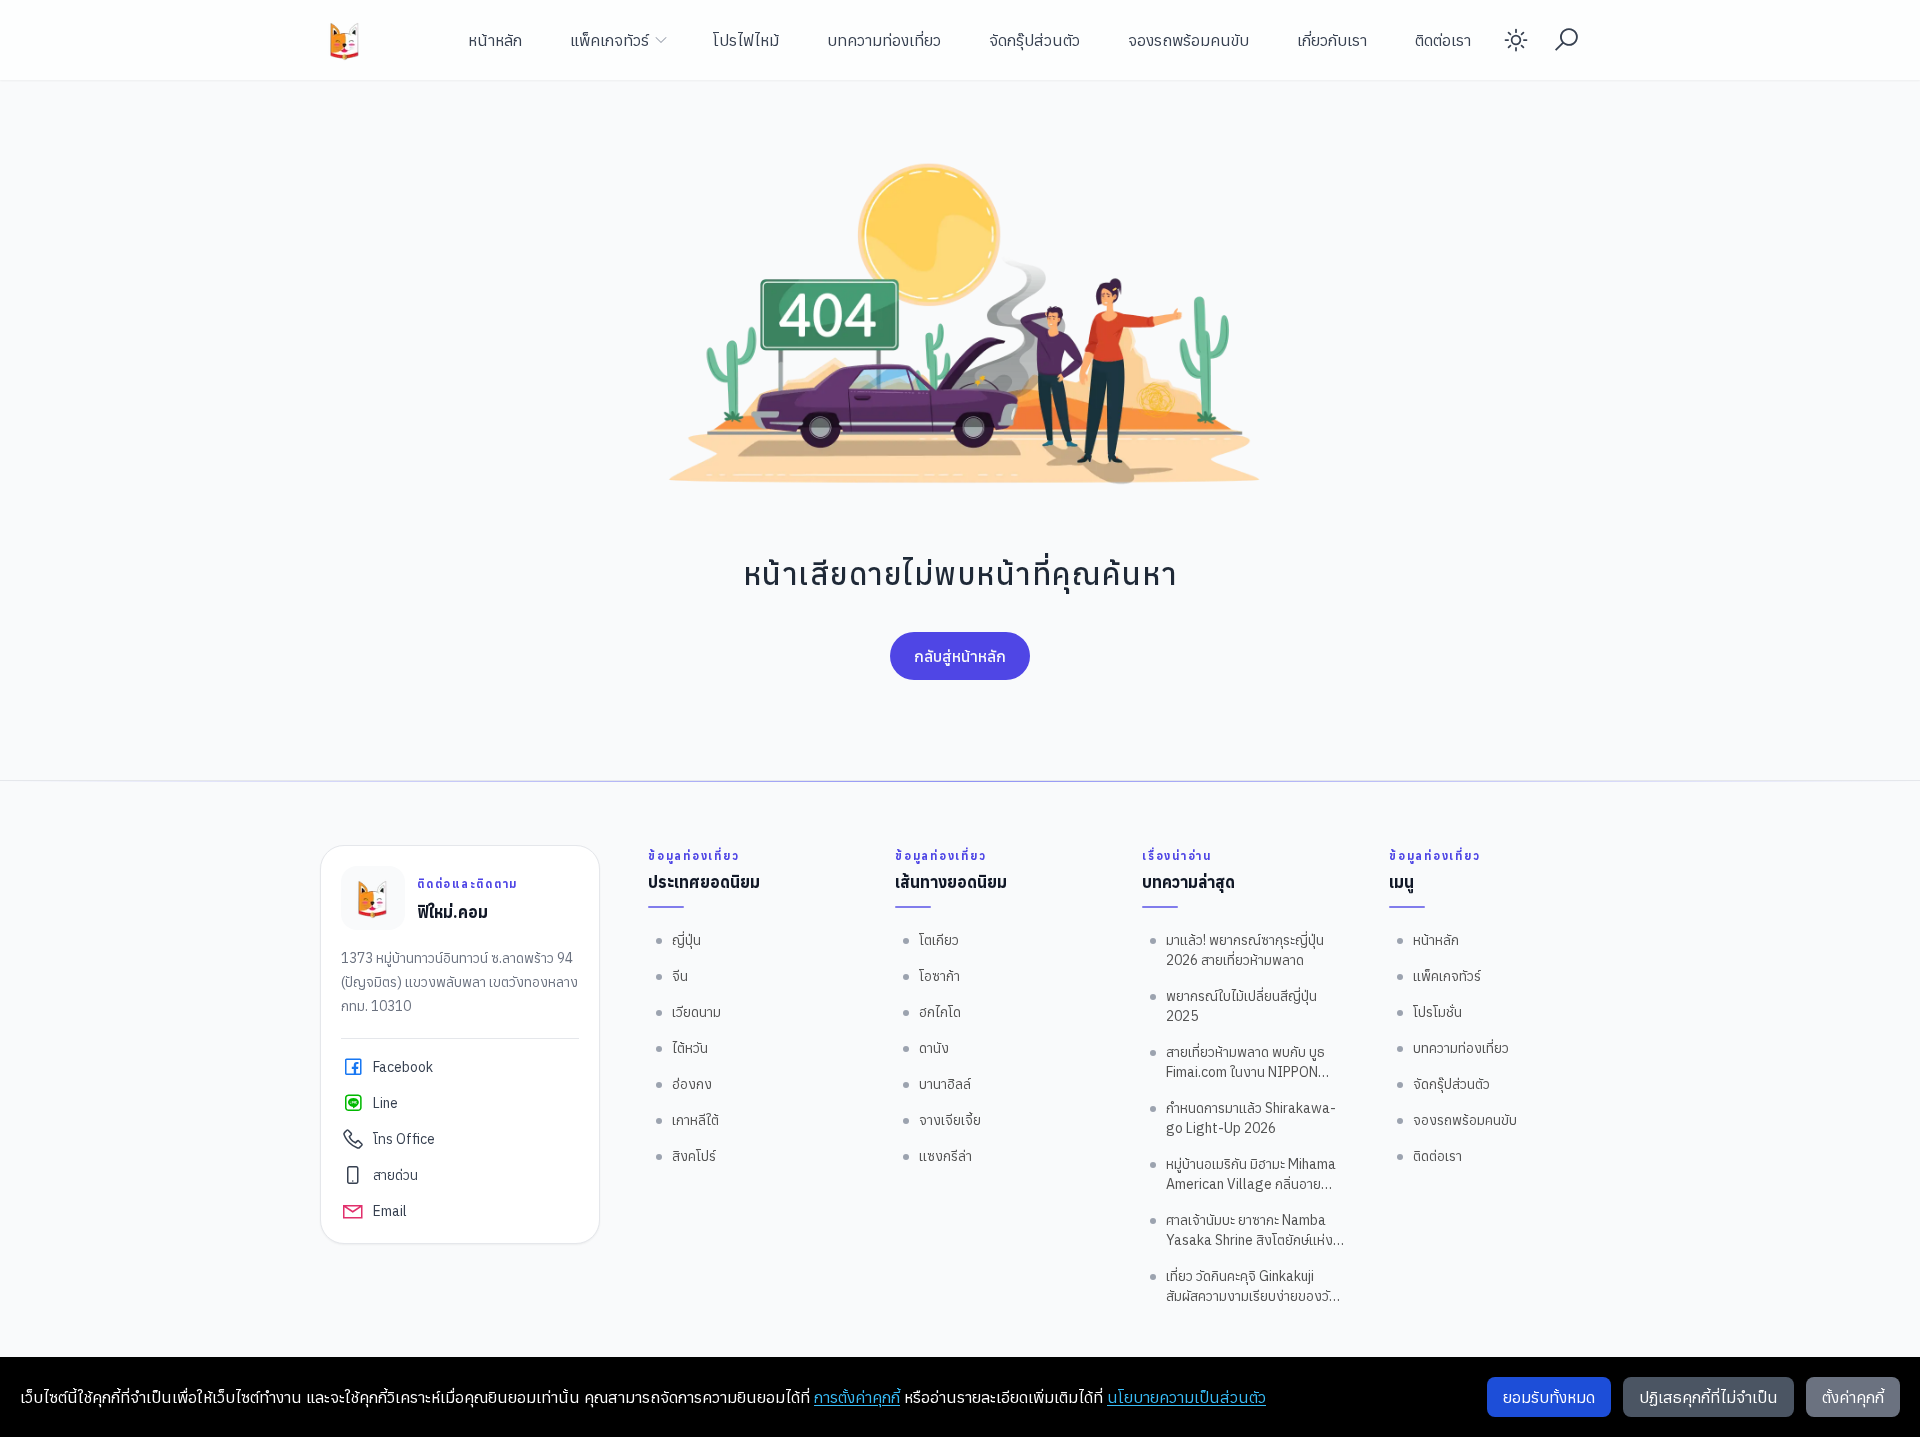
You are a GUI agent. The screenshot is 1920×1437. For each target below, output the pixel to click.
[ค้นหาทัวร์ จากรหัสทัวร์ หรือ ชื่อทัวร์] (1566, 40)
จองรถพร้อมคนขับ (1188, 40)
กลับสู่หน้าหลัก (960, 656)
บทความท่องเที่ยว (884, 40)
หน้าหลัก (495, 40)
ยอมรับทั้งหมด (1549, 1397)
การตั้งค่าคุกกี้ (857, 1397)
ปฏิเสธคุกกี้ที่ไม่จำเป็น (1708, 1397)
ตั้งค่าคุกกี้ (1853, 1397)
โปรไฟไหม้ (746, 40)
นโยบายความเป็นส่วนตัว (1186, 1397)
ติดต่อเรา (1443, 40)
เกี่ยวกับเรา (1332, 40)
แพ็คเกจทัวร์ (609, 40)
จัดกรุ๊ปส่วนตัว (1034, 40)
